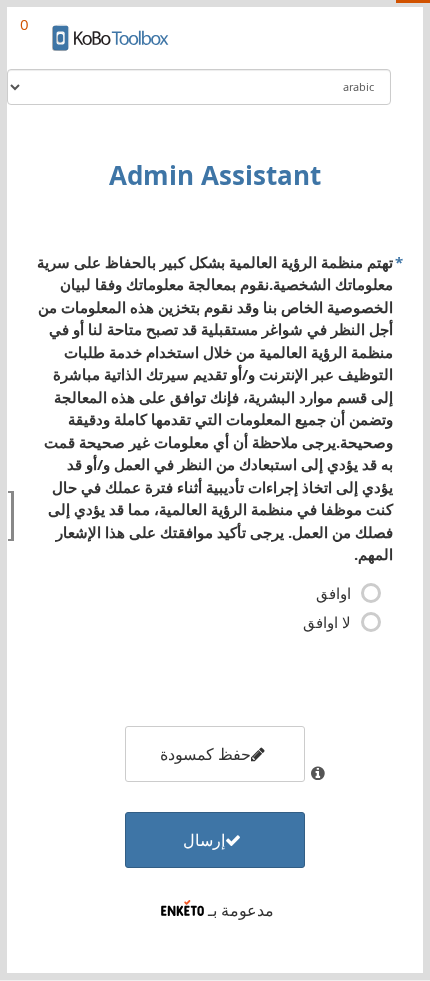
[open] (11, 516)
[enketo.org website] (182, 910)
